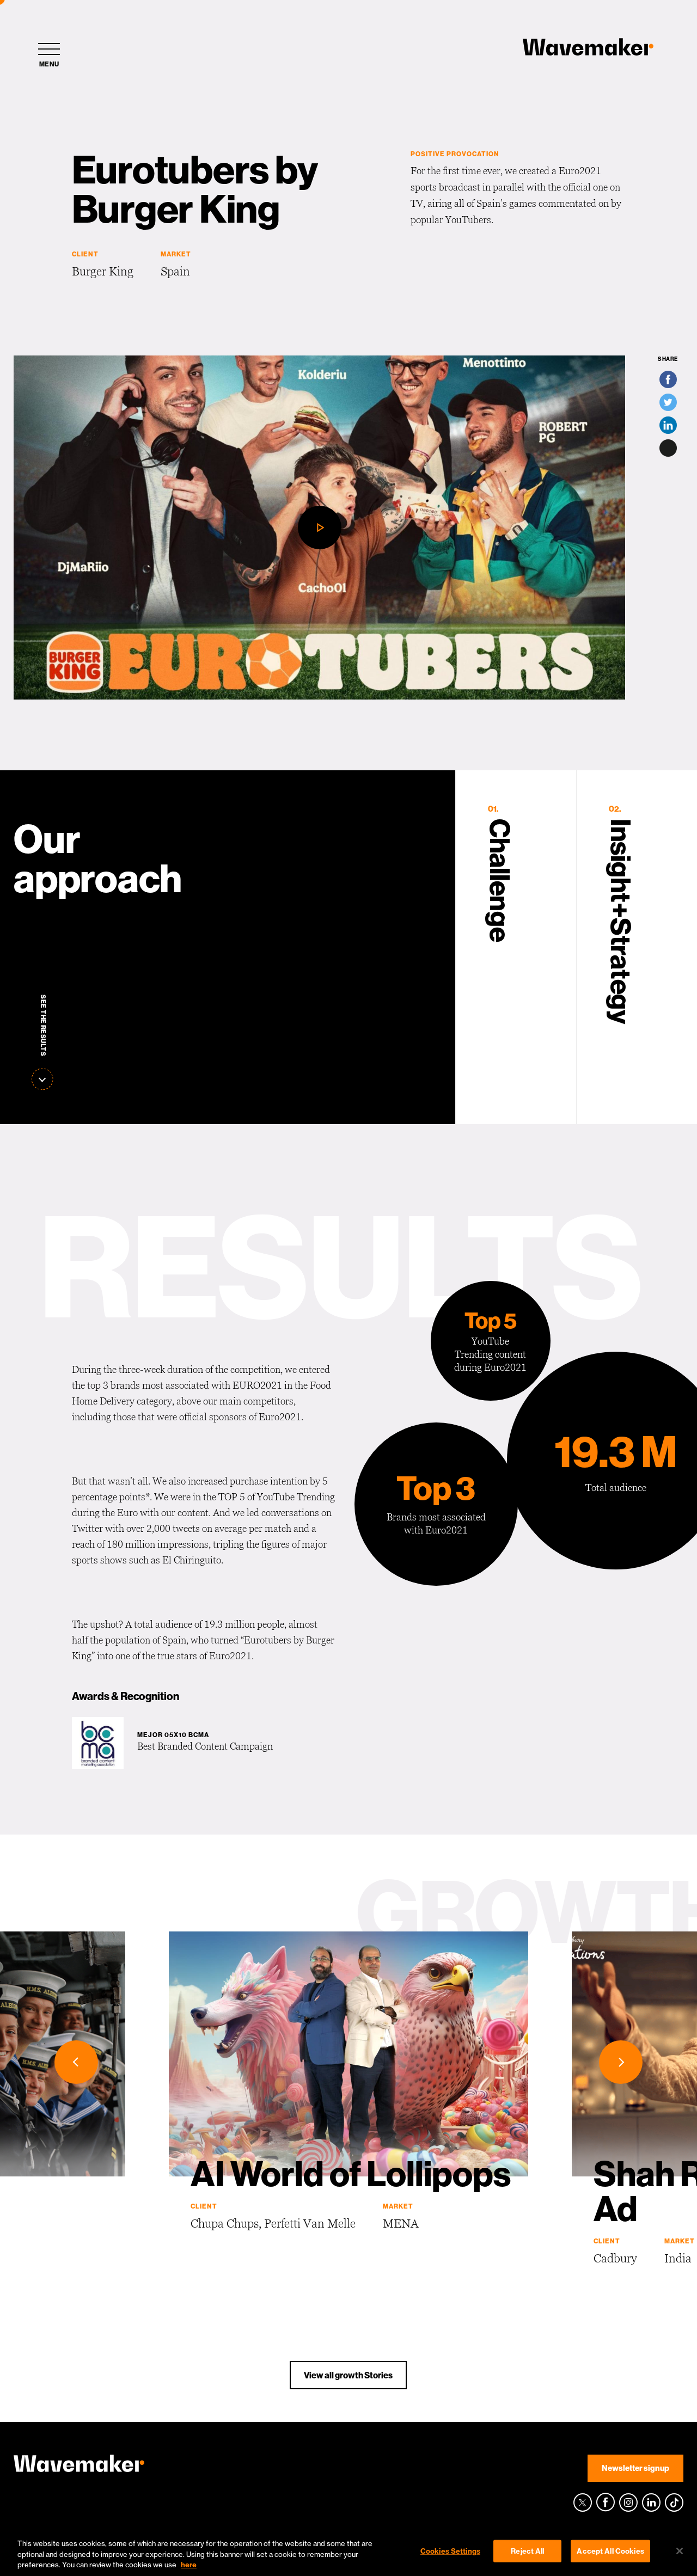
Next (621, 2062)
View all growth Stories (348, 2375)
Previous (76, 2062)
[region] (348, 2552)
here (189, 2565)
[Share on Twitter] (668, 402)
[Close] (680, 2551)
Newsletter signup (635, 2468)
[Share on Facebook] (668, 379)
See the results (43, 1026)
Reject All (527, 2550)
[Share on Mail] (668, 448)
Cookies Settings (450, 2550)
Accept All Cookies (610, 2550)
